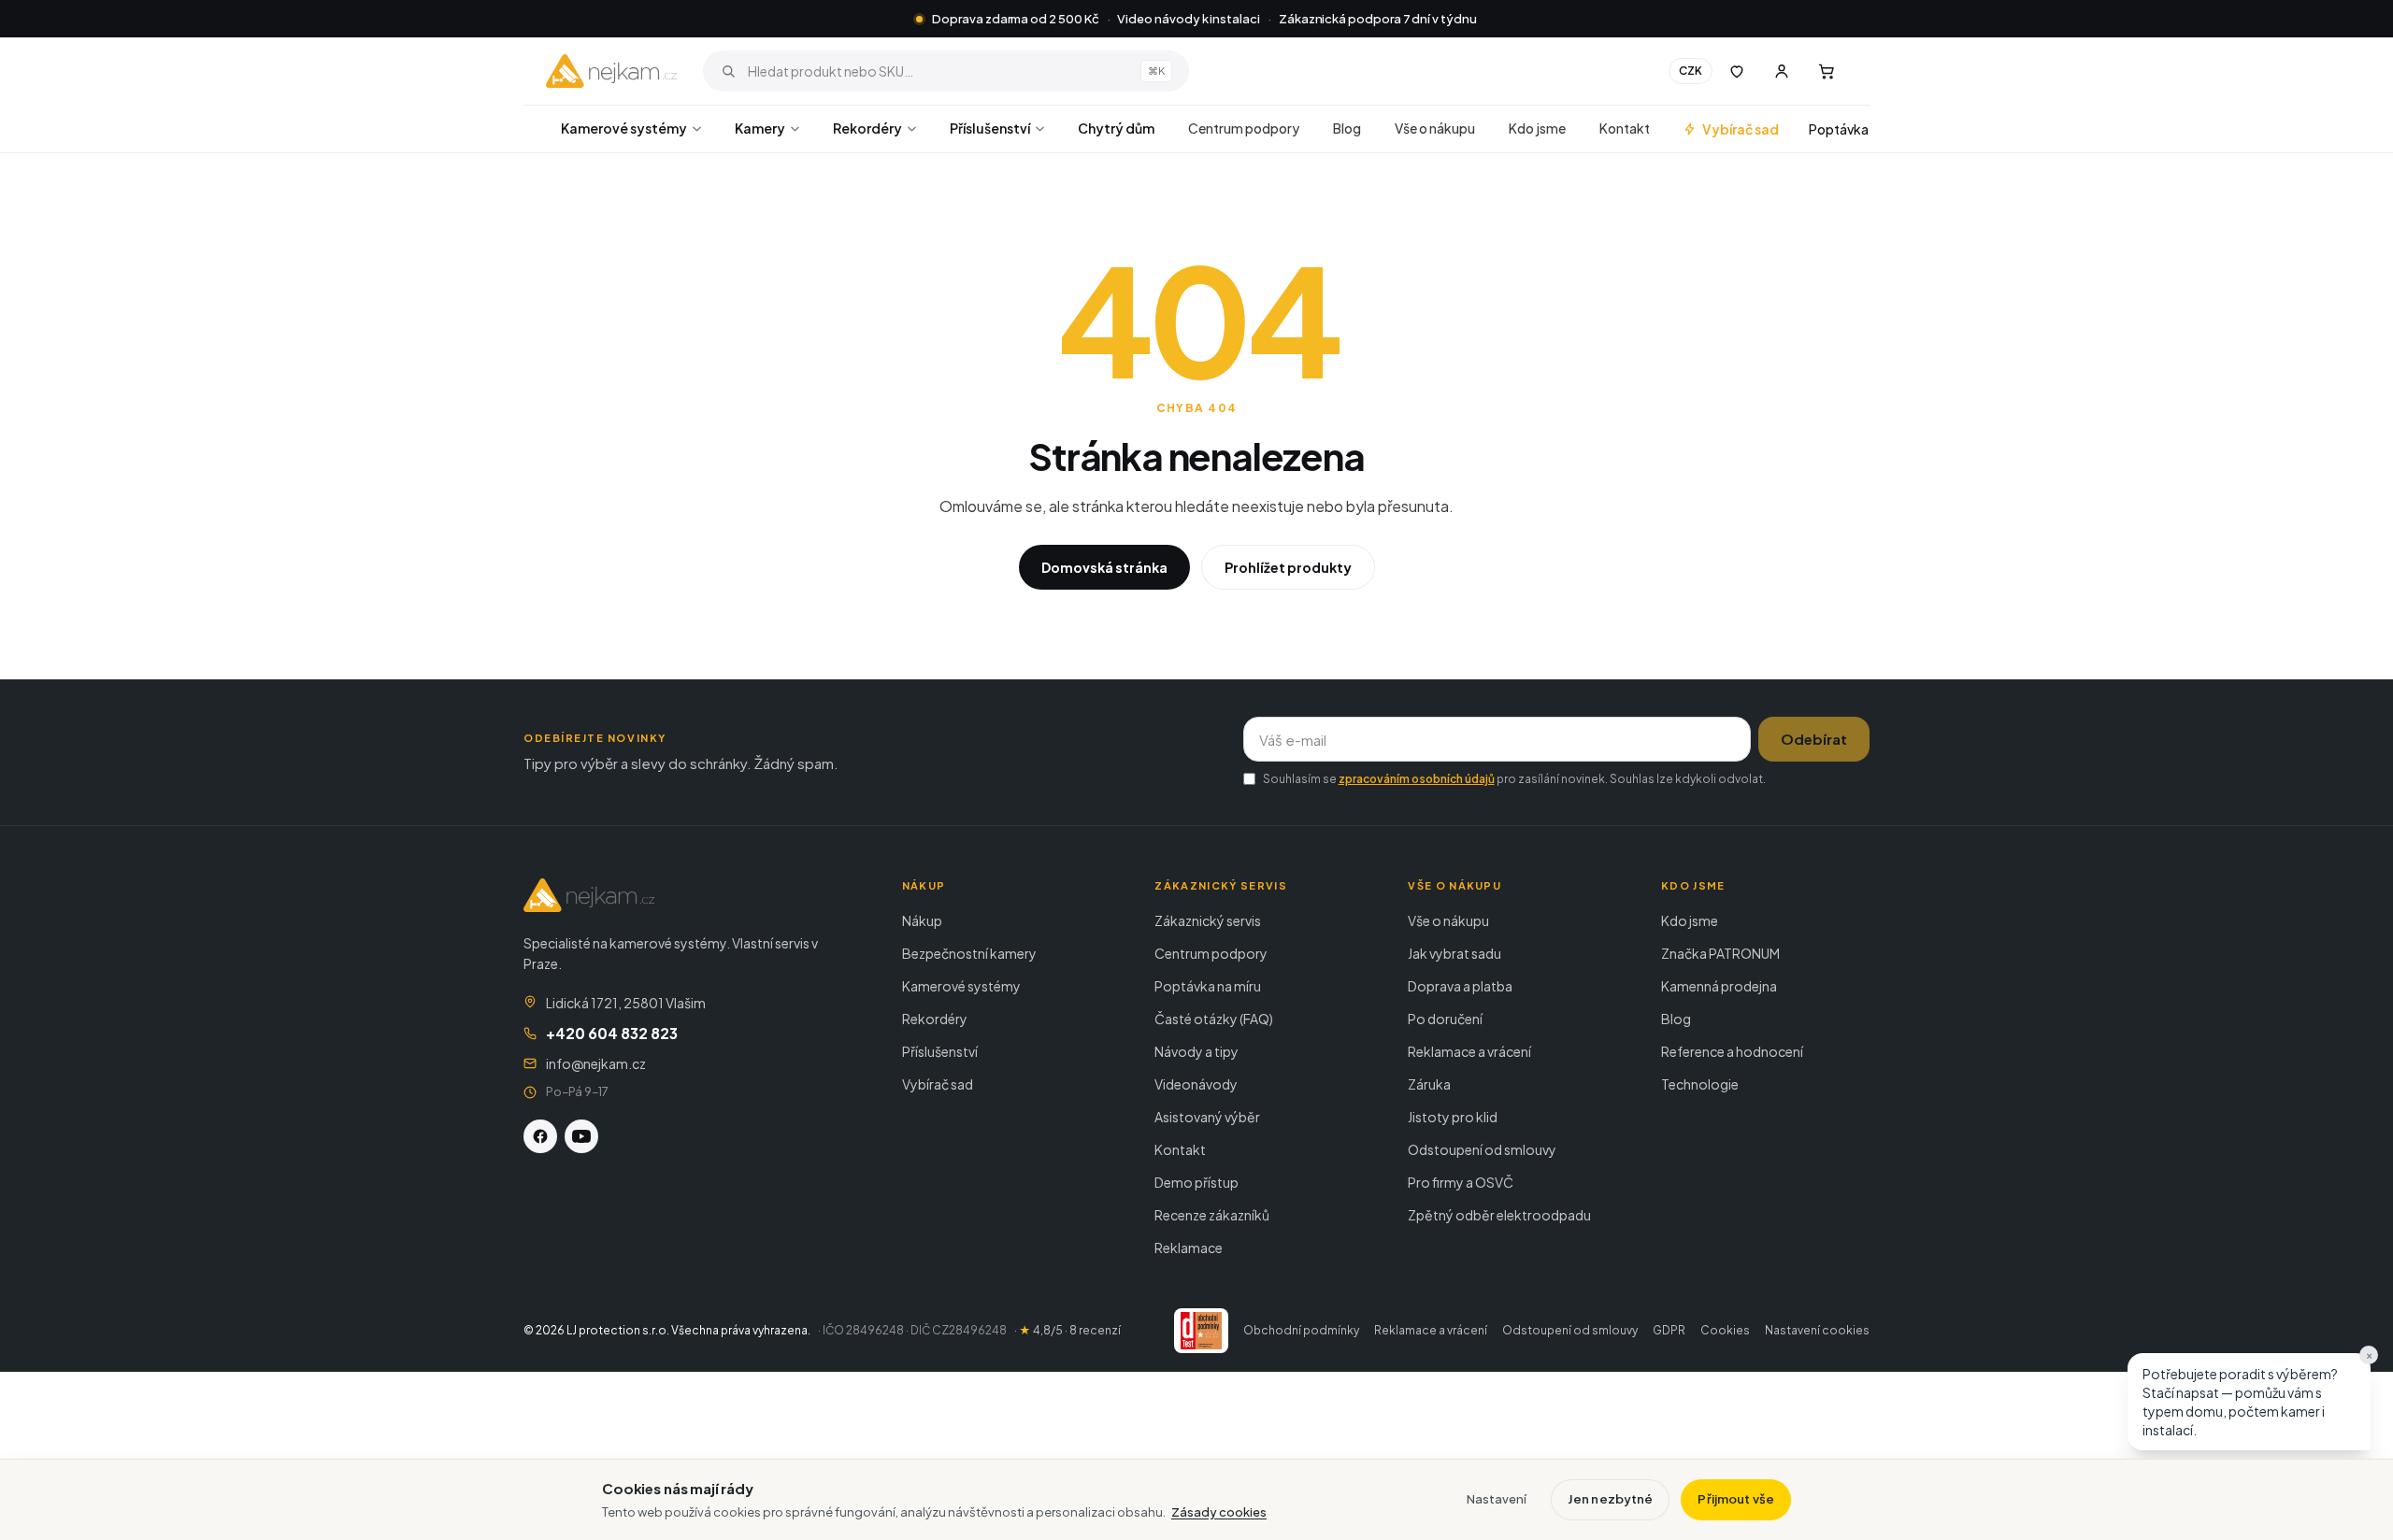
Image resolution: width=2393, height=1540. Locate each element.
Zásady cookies (1219, 1512)
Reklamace (1189, 1248)
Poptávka (1839, 129)
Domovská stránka (1104, 567)
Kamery (760, 128)
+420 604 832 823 (612, 1033)
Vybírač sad (1741, 129)
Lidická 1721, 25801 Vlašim (626, 1003)
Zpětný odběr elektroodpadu (1499, 1215)
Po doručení (1445, 1019)
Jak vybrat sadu (1454, 953)
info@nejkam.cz (596, 1063)
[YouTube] (581, 1136)
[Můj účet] (1782, 71)
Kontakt (1625, 128)
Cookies (1725, 1330)
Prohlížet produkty (1288, 567)
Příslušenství (990, 128)
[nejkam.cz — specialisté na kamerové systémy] (611, 71)
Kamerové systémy (624, 128)
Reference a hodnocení (1732, 1051)
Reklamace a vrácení (1469, 1051)
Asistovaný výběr (1207, 1117)
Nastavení (1497, 1499)
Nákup (922, 920)
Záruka (1429, 1084)
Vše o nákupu (1435, 128)
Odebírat (1814, 739)
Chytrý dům (1116, 128)
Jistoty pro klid (1453, 1117)
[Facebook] (540, 1136)
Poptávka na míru (1208, 986)
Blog (1347, 128)
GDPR (1669, 1330)
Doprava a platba (1460, 986)
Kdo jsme (1537, 128)
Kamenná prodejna (1719, 986)
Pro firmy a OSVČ (1461, 1182)
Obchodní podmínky (1301, 1330)
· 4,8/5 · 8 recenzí (1068, 1330)
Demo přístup (1196, 1182)
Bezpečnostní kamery (969, 953)
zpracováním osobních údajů (1417, 779)
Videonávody (1196, 1084)
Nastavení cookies (1817, 1330)
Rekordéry (867, 128)
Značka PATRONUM (1720, 953)
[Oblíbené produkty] (1737, 71)
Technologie (1700, 1084)
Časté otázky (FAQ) (1214, 1019)
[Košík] (1827, 71)
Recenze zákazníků (1212, 1215)
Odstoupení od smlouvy (1482, 1149)
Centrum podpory (1244, 128)
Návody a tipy (1196, 1051)
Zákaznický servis (1208, 920)
